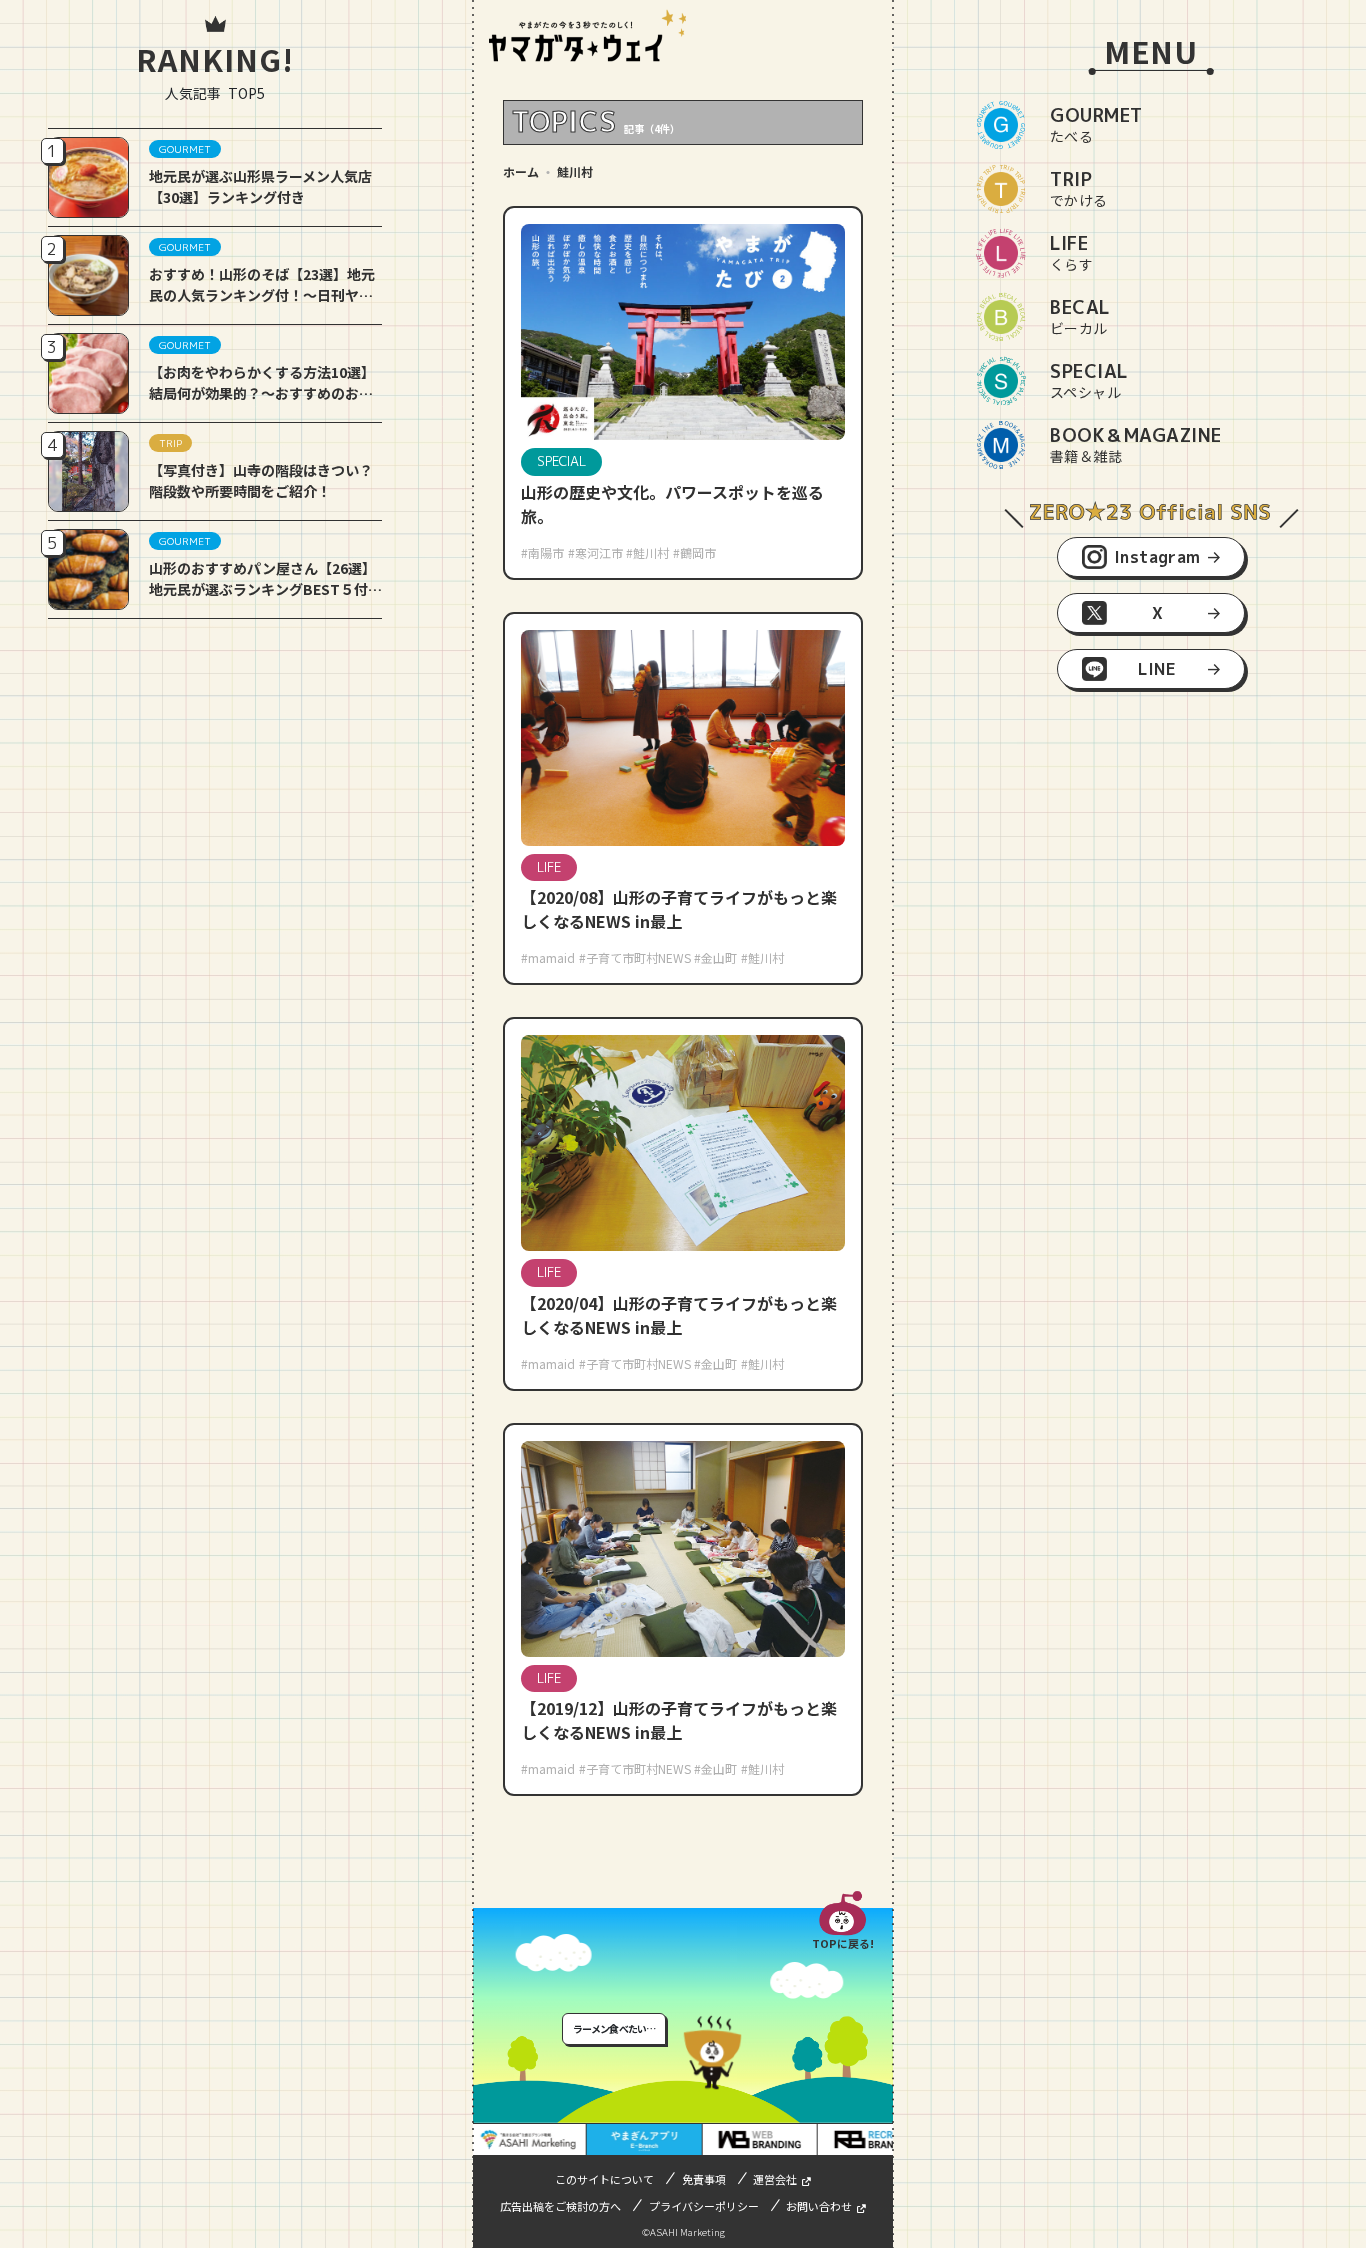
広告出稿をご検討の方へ (560, 2206)
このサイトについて (604, 2179)
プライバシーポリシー (704, 2206)
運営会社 (775, 2179)
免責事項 (704, 2179)
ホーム (521, 171)
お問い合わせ (819, 2206)
